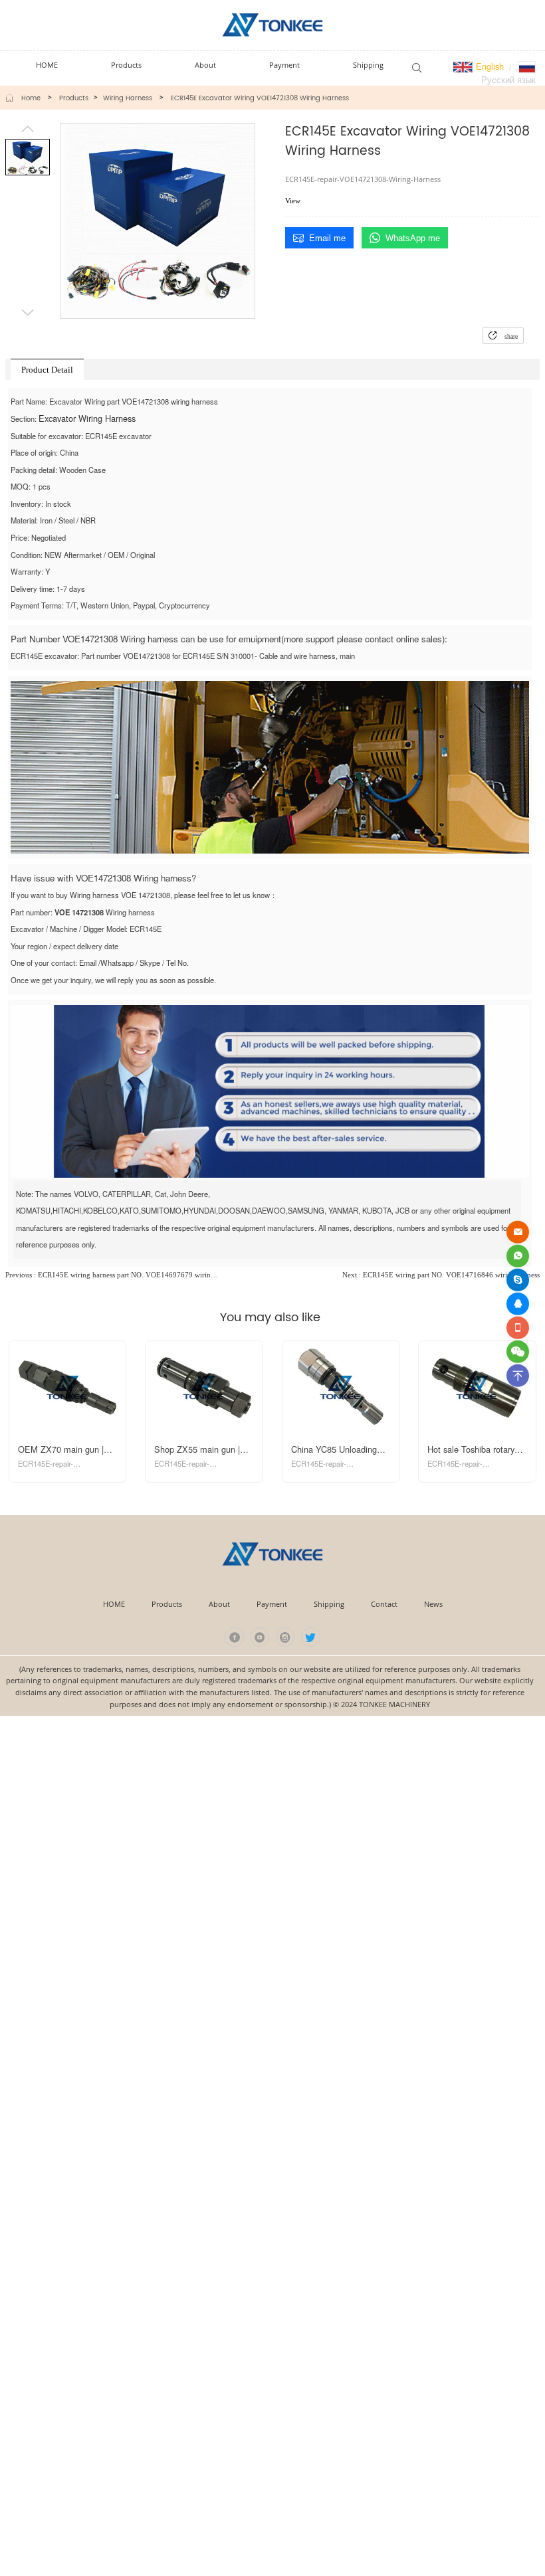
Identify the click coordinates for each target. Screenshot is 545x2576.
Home (31, 98)
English (489, 66)
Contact (384, 1604)
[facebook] (234, 1637)
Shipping (329, 1604)
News (433, 1604)
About (219, 1604)
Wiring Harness (128, 98)
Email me (327, 238)
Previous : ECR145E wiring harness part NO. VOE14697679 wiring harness (112, 1275)
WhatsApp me (413, 238)
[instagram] (285, 1637)
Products (74, 98)
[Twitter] (311, 1637)
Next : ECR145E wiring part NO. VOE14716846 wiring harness (441, 1275)
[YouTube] (260, 1637)
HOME (114, 1604)
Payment (272, 1604)
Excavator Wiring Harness (87, 418)
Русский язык (508, 79)
